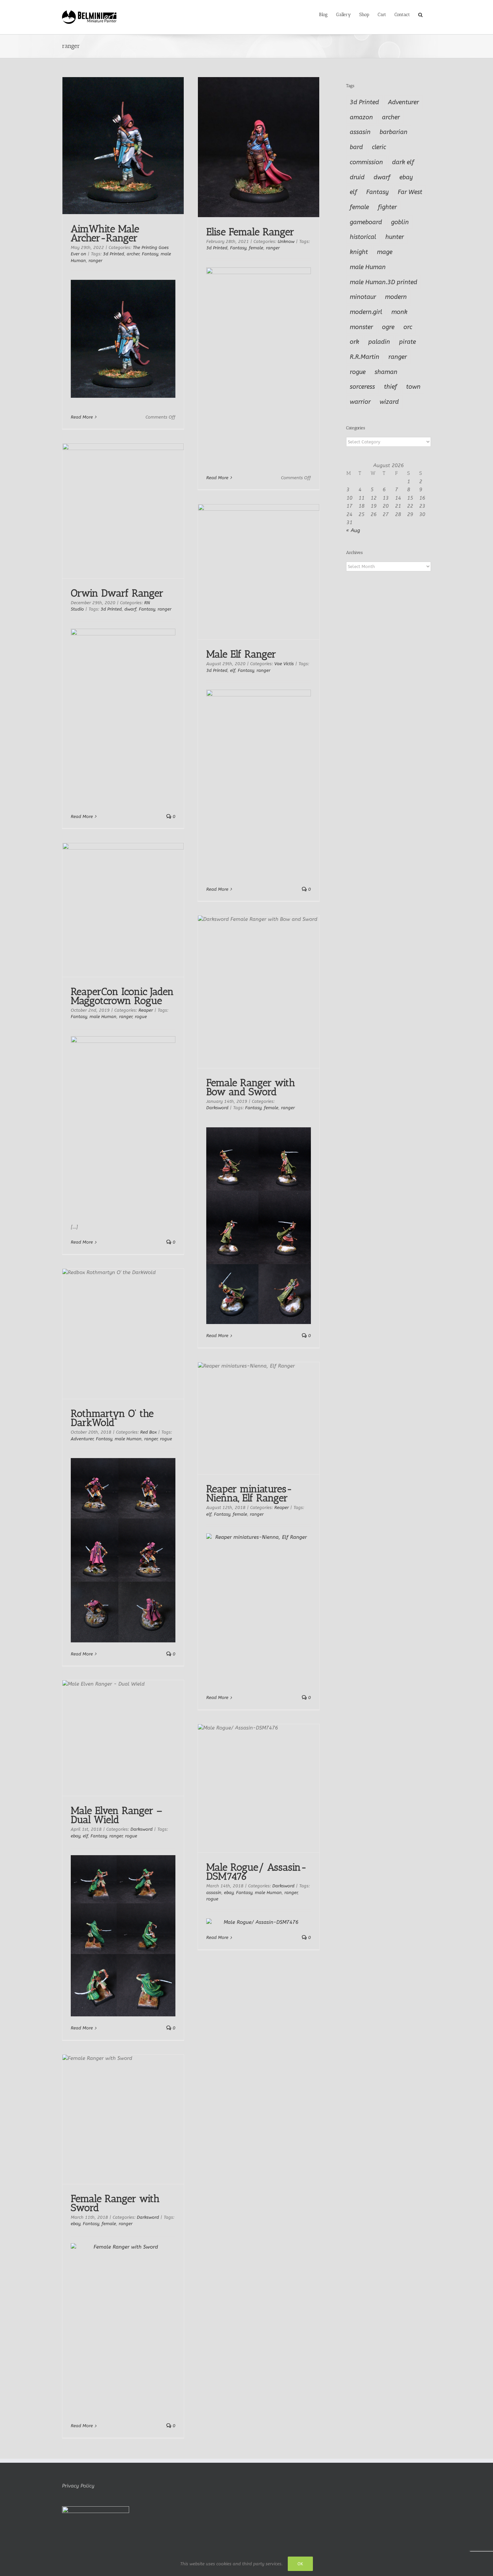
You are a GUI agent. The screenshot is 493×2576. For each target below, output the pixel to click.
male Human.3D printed (384, 282)
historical (363, 237)
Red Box (148, 1432)
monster (361, 327)
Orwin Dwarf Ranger (117, 593)
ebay (75, 1836)
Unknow (286, 241)
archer (133, 254)
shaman (386, 372)
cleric (379, 147)
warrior (360, 402)
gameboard (366, 222)
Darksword (217, 1108)
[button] (420, 14)
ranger (95, 261)
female (256, 248)
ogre (388, 327)
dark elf (403, 162)
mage (385, 252)
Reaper (146, 1010)
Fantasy (150, 254)
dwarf (130, 609)
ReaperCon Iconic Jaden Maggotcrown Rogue (122, 996)
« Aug (353, 530)
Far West (410, 192)
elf (233, 670)
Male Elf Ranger (241, 654)
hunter (395, 237)
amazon (361, 117)
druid (357, 177)
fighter (387, 207)
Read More (82, 417)
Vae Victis (284, 664)
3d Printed (114, 254)
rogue (141, 1017)
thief (391, 387)
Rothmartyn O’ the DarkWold (112, 1418)
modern (396, 297)
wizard (389, 402)
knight (359, 252)
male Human (103, 1017)
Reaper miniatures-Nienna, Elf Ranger (249, 1493)
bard (356, 147)
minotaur (363, 297)
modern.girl (366, 312)
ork (354, 342)
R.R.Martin (365, 357)
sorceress (362, 387)
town (413, 387)
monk (399, 312)
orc (408, 327)
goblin (400, 222)
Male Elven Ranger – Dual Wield (117, 1815)
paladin (379, 342)
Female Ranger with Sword (115, 2203)
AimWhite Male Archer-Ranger (105, 233)
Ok (300, 2564)
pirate (407, 342)
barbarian (394, 132)
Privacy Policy (78, 2486)
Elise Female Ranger (250, 232)
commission (366, 162)
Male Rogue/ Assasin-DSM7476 (257, 1872)
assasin (214, 1893)
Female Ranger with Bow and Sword (251, 1087)
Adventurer (82, 1439)
